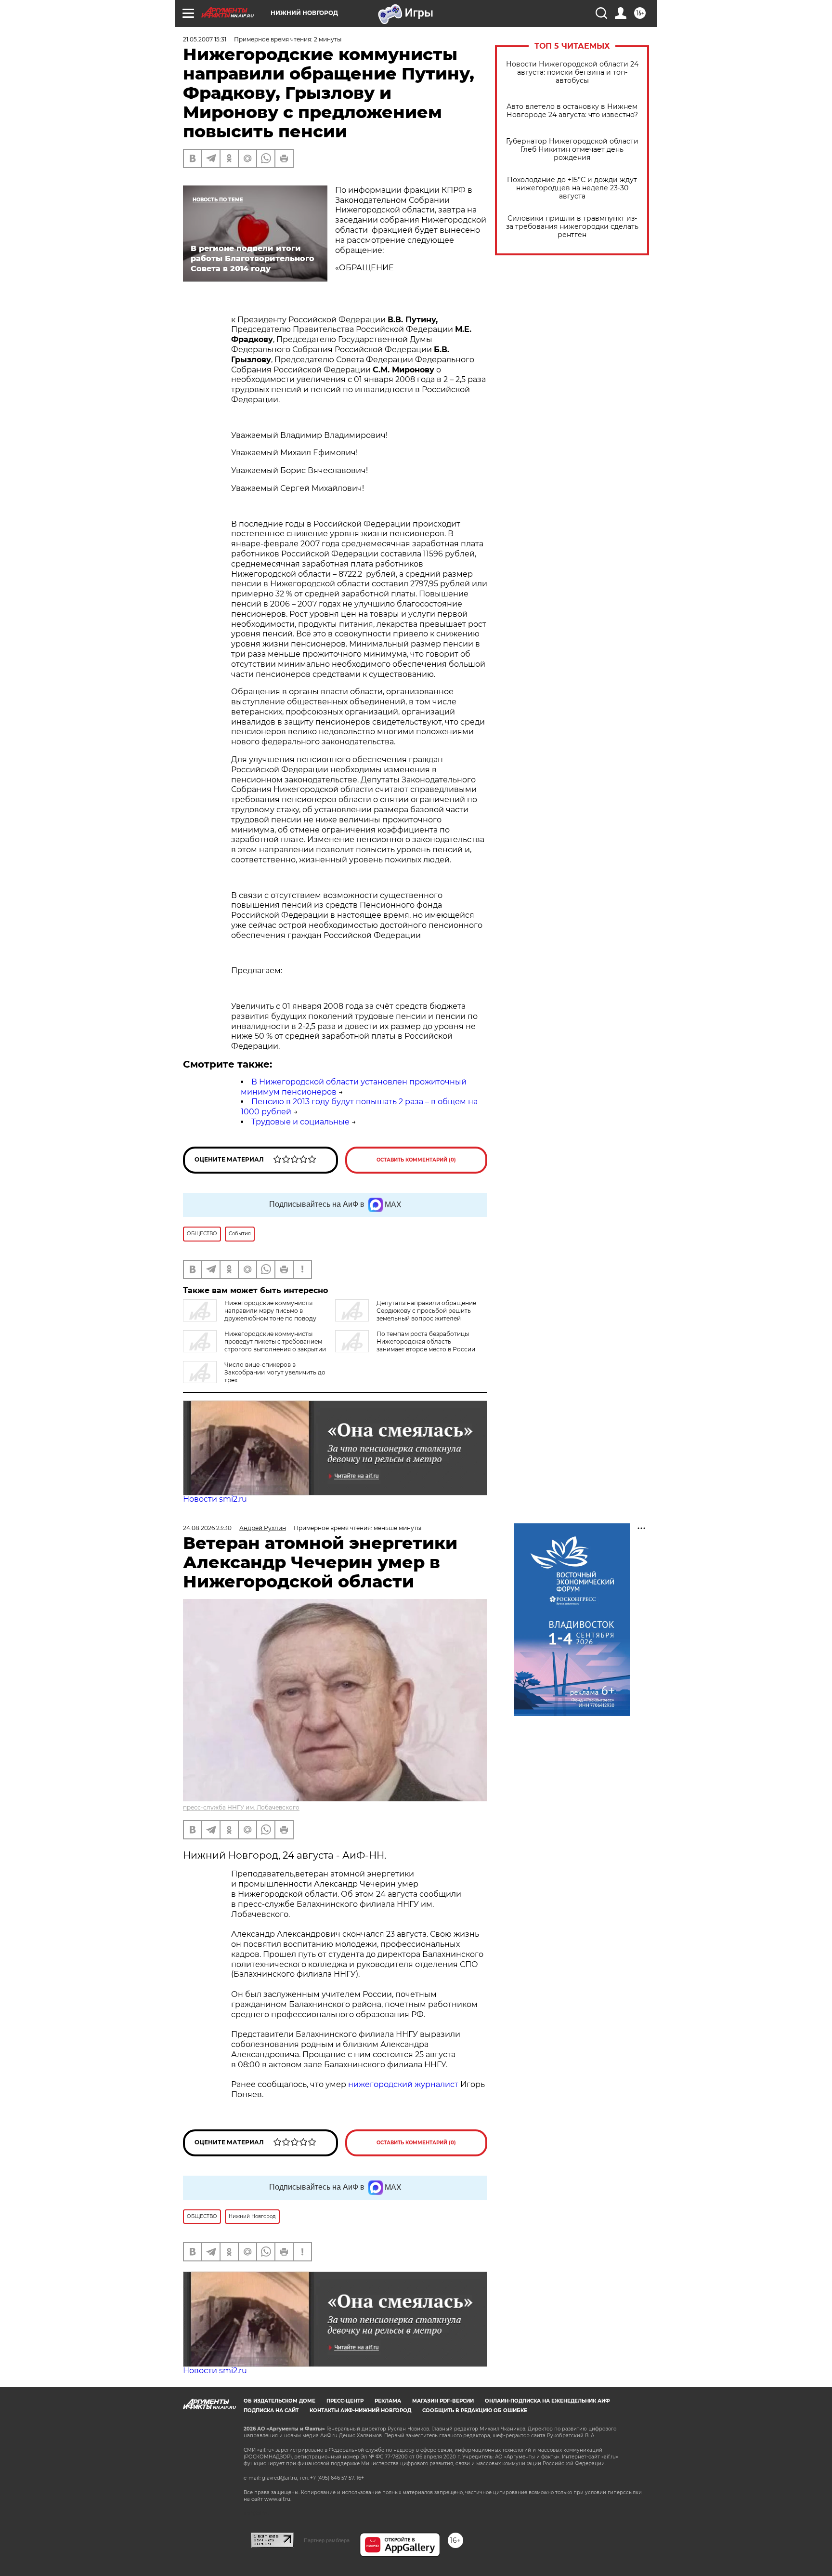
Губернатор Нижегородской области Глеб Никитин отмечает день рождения (572, 150)
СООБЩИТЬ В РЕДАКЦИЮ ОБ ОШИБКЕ (475, 2411)
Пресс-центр (345, 2401)
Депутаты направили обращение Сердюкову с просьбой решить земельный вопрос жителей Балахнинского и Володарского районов (406, 1314)
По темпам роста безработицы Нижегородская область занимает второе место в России (426, 1341)
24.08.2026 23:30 (207, 1528)
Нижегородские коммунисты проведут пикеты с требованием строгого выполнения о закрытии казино (254, 1345)
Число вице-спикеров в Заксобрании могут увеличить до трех (275, 1372)
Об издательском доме (279, 2401)
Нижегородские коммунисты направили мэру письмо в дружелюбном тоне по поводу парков (250, 1314)
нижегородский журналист (403, 2084)
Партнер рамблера (327, 2540)
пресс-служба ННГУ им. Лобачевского (241, 1807)
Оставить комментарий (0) (416, 1160)
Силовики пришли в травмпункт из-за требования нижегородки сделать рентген (572, 227)
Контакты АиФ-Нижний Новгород (360, 2411)
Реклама (388, 2401)
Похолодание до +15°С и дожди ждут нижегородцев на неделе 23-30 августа (572, 188)
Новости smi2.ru (215, 1499)
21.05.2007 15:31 (205, 39)
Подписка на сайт (271, 2411)
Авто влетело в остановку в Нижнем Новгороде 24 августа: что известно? (572, 111)
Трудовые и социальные (300, 1122)
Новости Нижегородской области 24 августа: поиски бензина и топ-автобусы (572, 73)
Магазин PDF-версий (443, 2401)
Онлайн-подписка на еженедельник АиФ (547, 2401)
